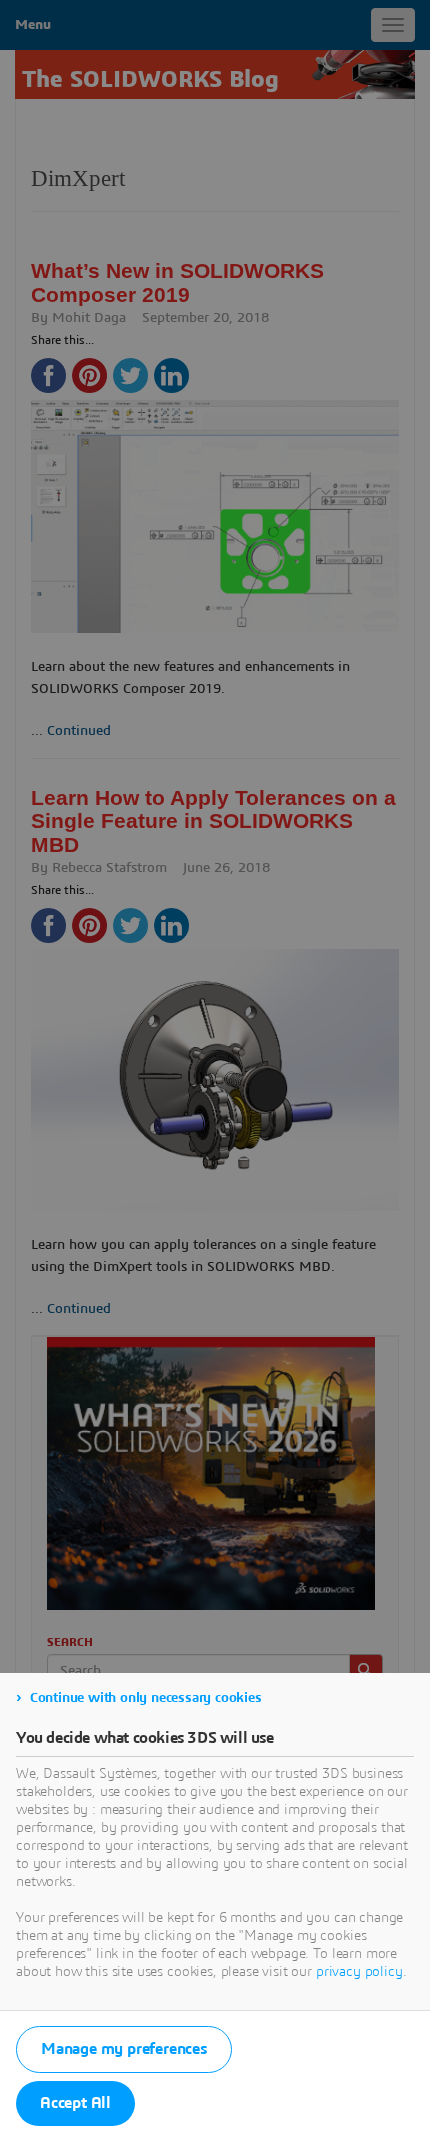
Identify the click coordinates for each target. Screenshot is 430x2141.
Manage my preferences (124, 2049)
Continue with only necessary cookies (146, 1698)
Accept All (75, 2103)
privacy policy (359, 1972)
